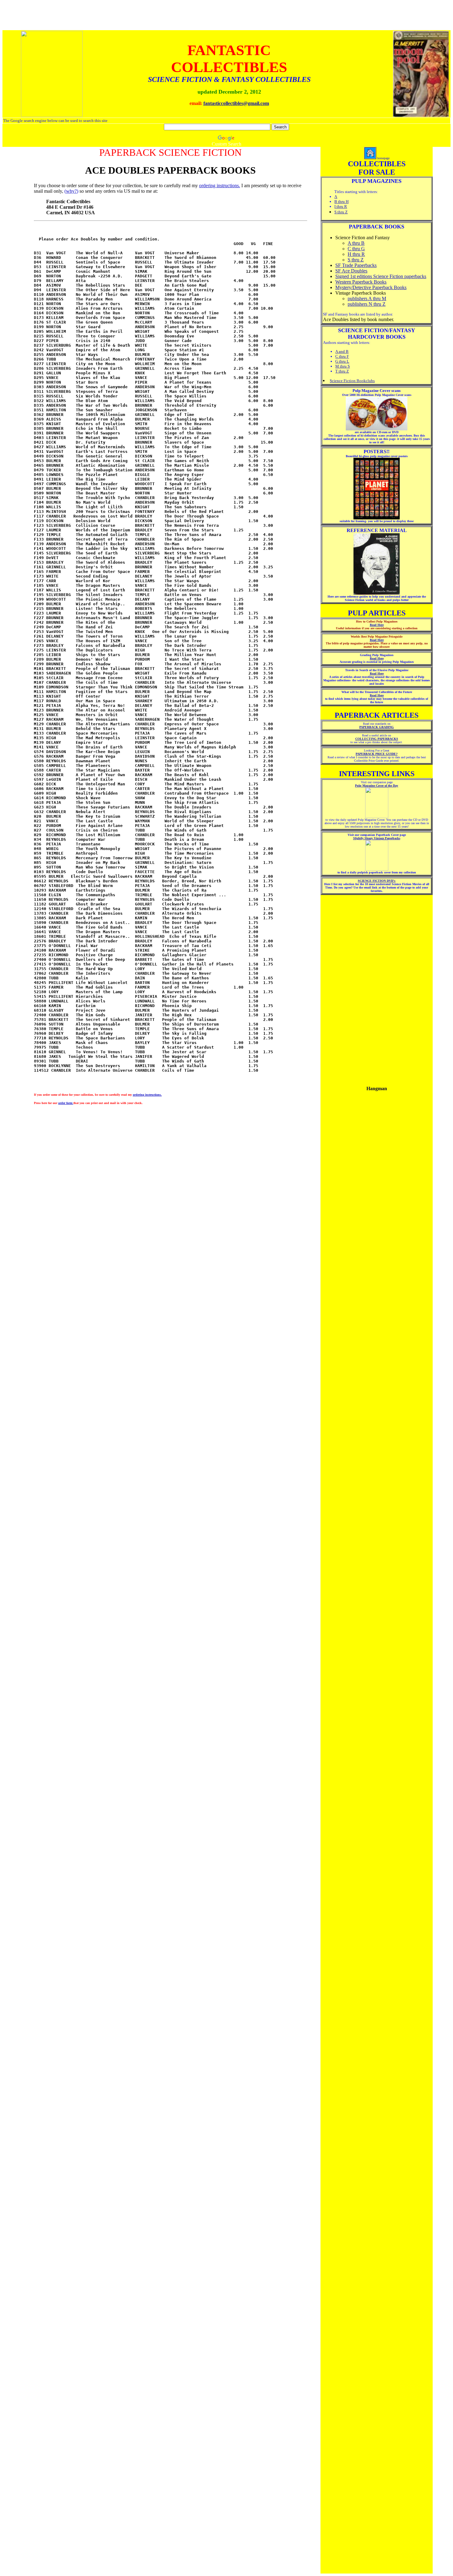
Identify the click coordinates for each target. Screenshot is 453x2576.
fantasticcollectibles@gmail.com (236, 103)
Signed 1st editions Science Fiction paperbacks (381, 276)
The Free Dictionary (393, 1167)
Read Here (377, 625)
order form (66, 1103)
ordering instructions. (220, 185)
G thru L (342, 361)
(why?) (71, 191)
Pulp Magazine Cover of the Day (377, 786)
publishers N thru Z (367, 304)
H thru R (356, 254)
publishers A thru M (367, 298)
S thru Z (341, 212)
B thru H (341, 202)
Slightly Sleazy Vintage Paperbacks (377, 838)
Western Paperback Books (361, 282)
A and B (342, 351)
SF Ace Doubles (351, 271)
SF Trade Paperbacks (356, 265)
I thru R (341, 206)
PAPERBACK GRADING (377, 727)
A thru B (356, 243)
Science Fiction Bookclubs (352, 381)
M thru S (343, 366)
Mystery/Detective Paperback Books (371, 287)
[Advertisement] (377, 987)
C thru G (356, 249)
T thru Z (342, 371)
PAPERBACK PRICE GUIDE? (377, 754)
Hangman (353, 1167)
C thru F (342, 356)
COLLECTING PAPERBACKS (377, 739)
